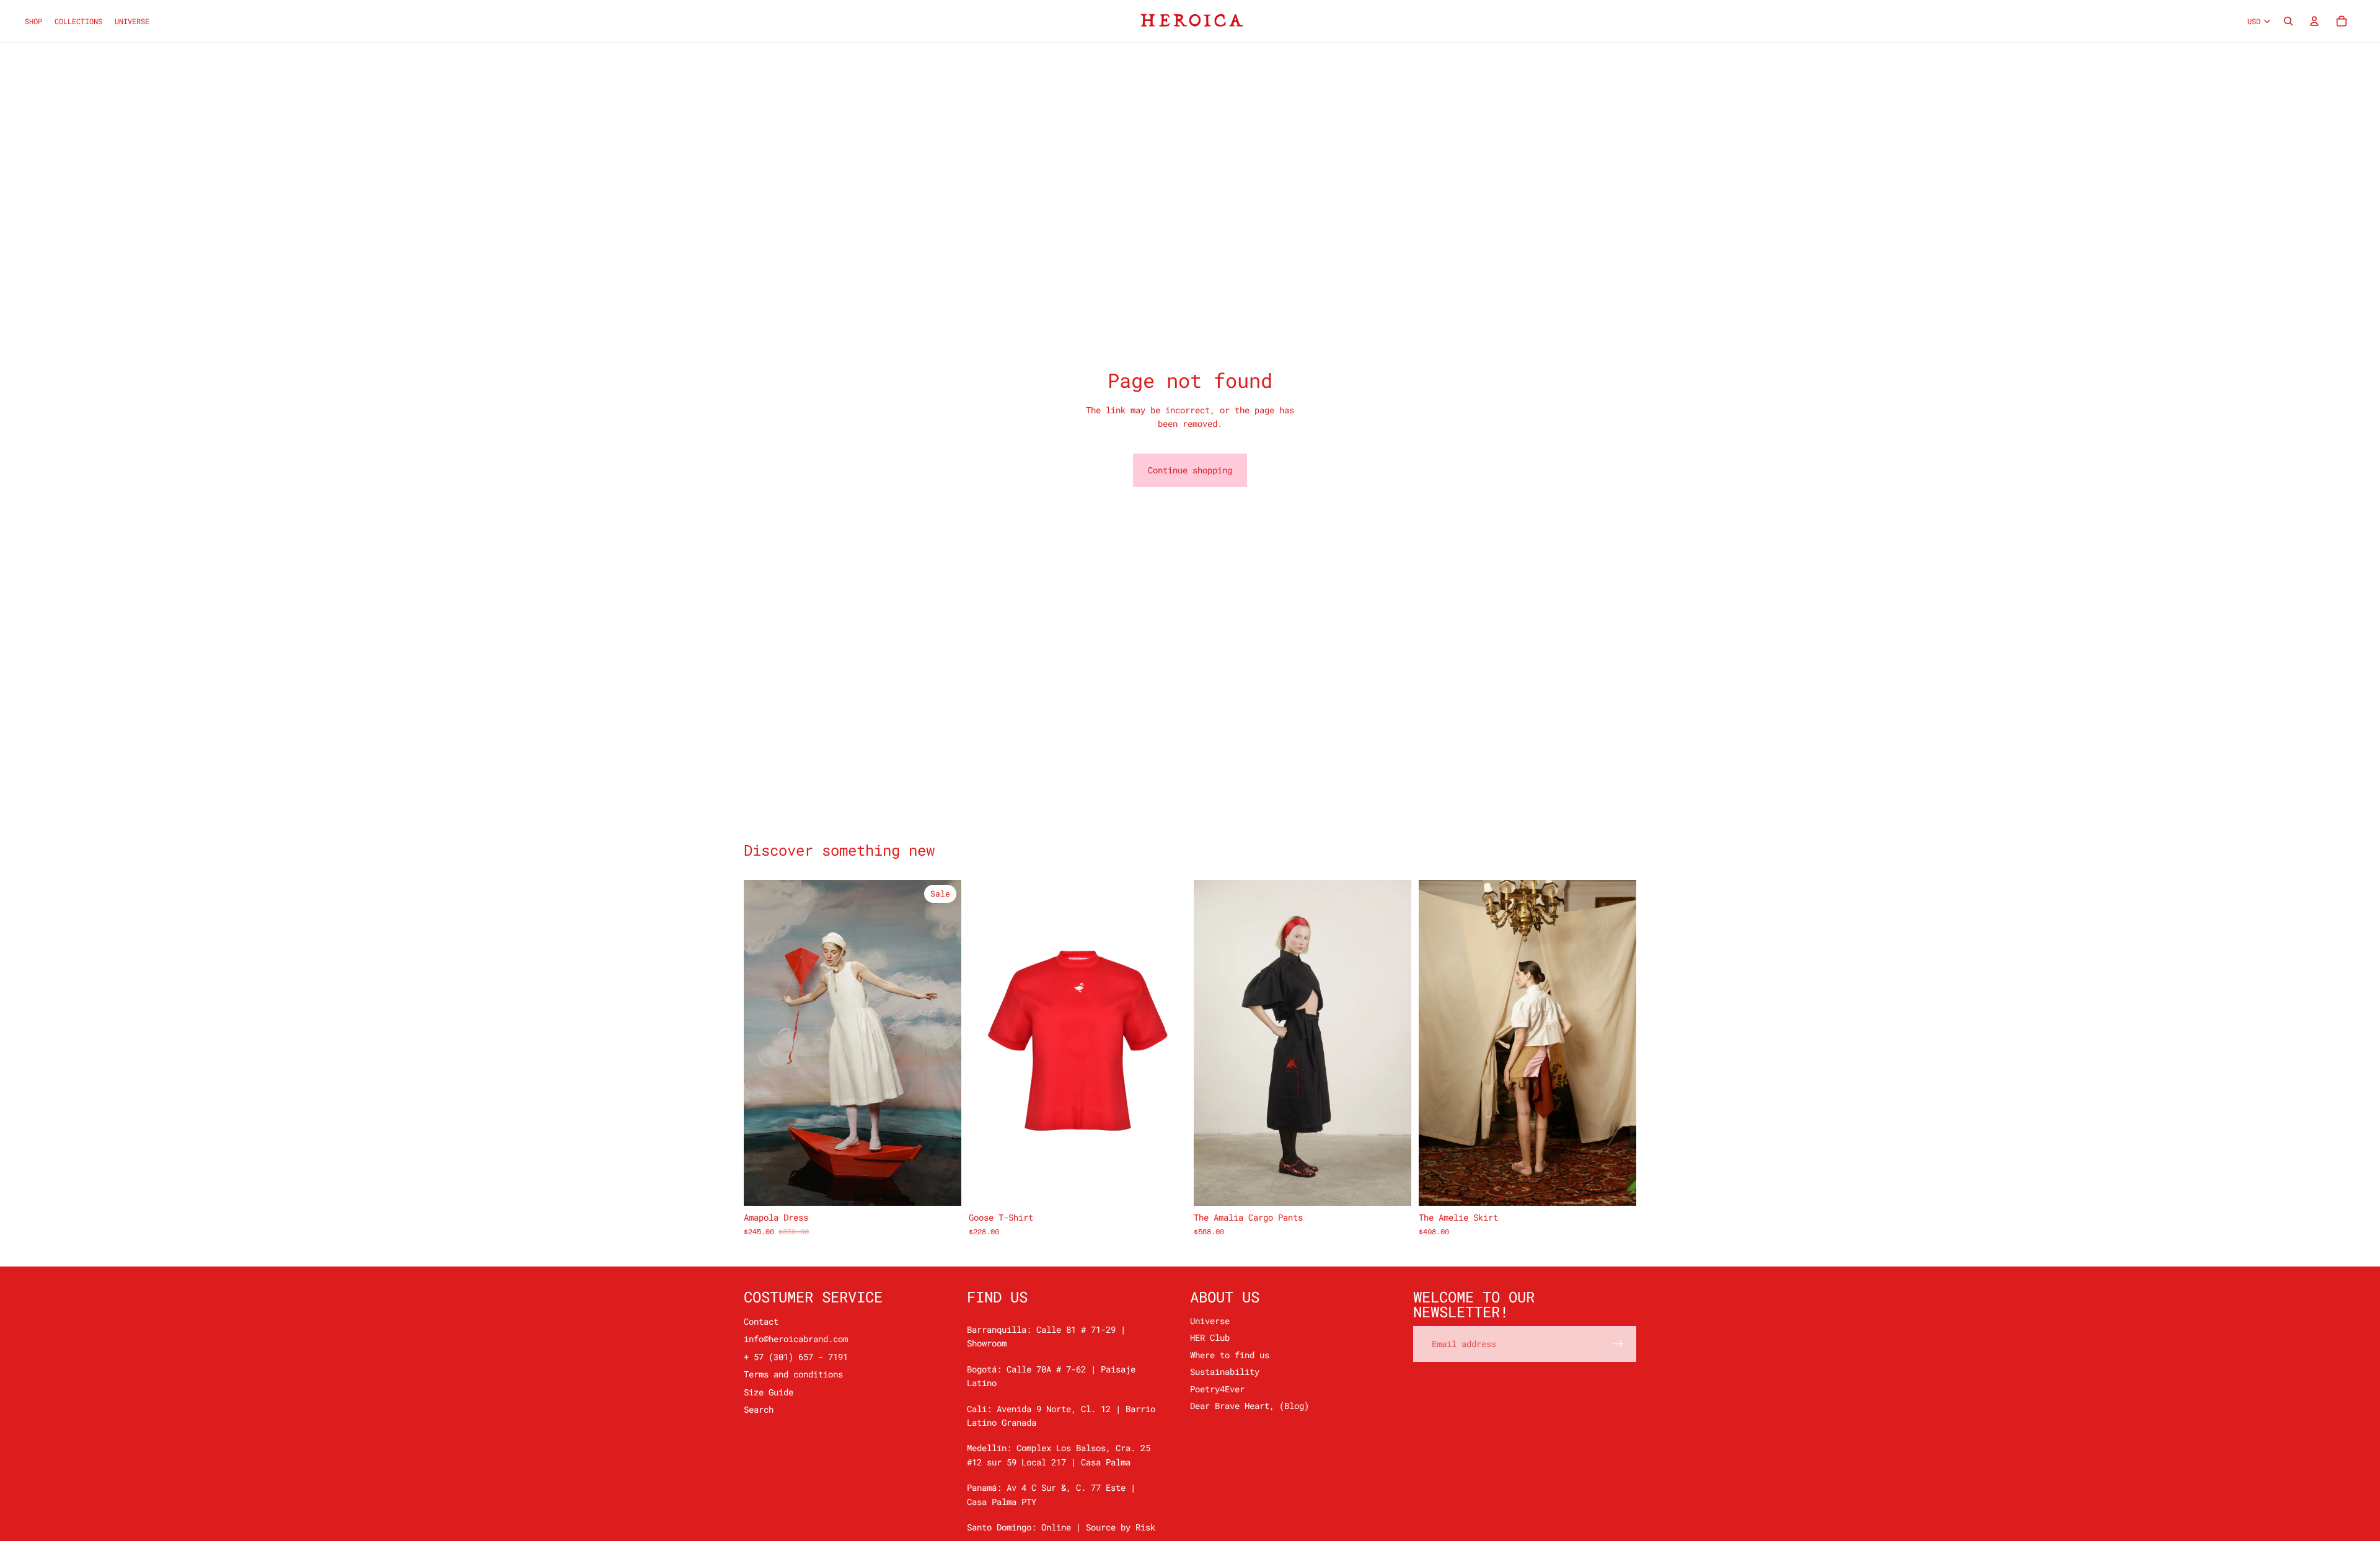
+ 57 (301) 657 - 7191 (796, 1357)
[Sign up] (1618, 1344)
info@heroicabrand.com (796, 1339)
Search (759, 1409)
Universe (1210, 1321)
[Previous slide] (762, 1043)
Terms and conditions (793, 1374)
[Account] (2314, 21)
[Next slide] (943, 1043)
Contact (761, 1321)
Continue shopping (1190, 470)
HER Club (1210, 1337)
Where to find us (1230, 1355)
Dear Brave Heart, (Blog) (1249, 1406)
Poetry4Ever (1217, 1389)
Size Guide (769, 1392)
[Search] (2288, 21)
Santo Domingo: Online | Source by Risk (1061, 1527)
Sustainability (1225, 1372)
